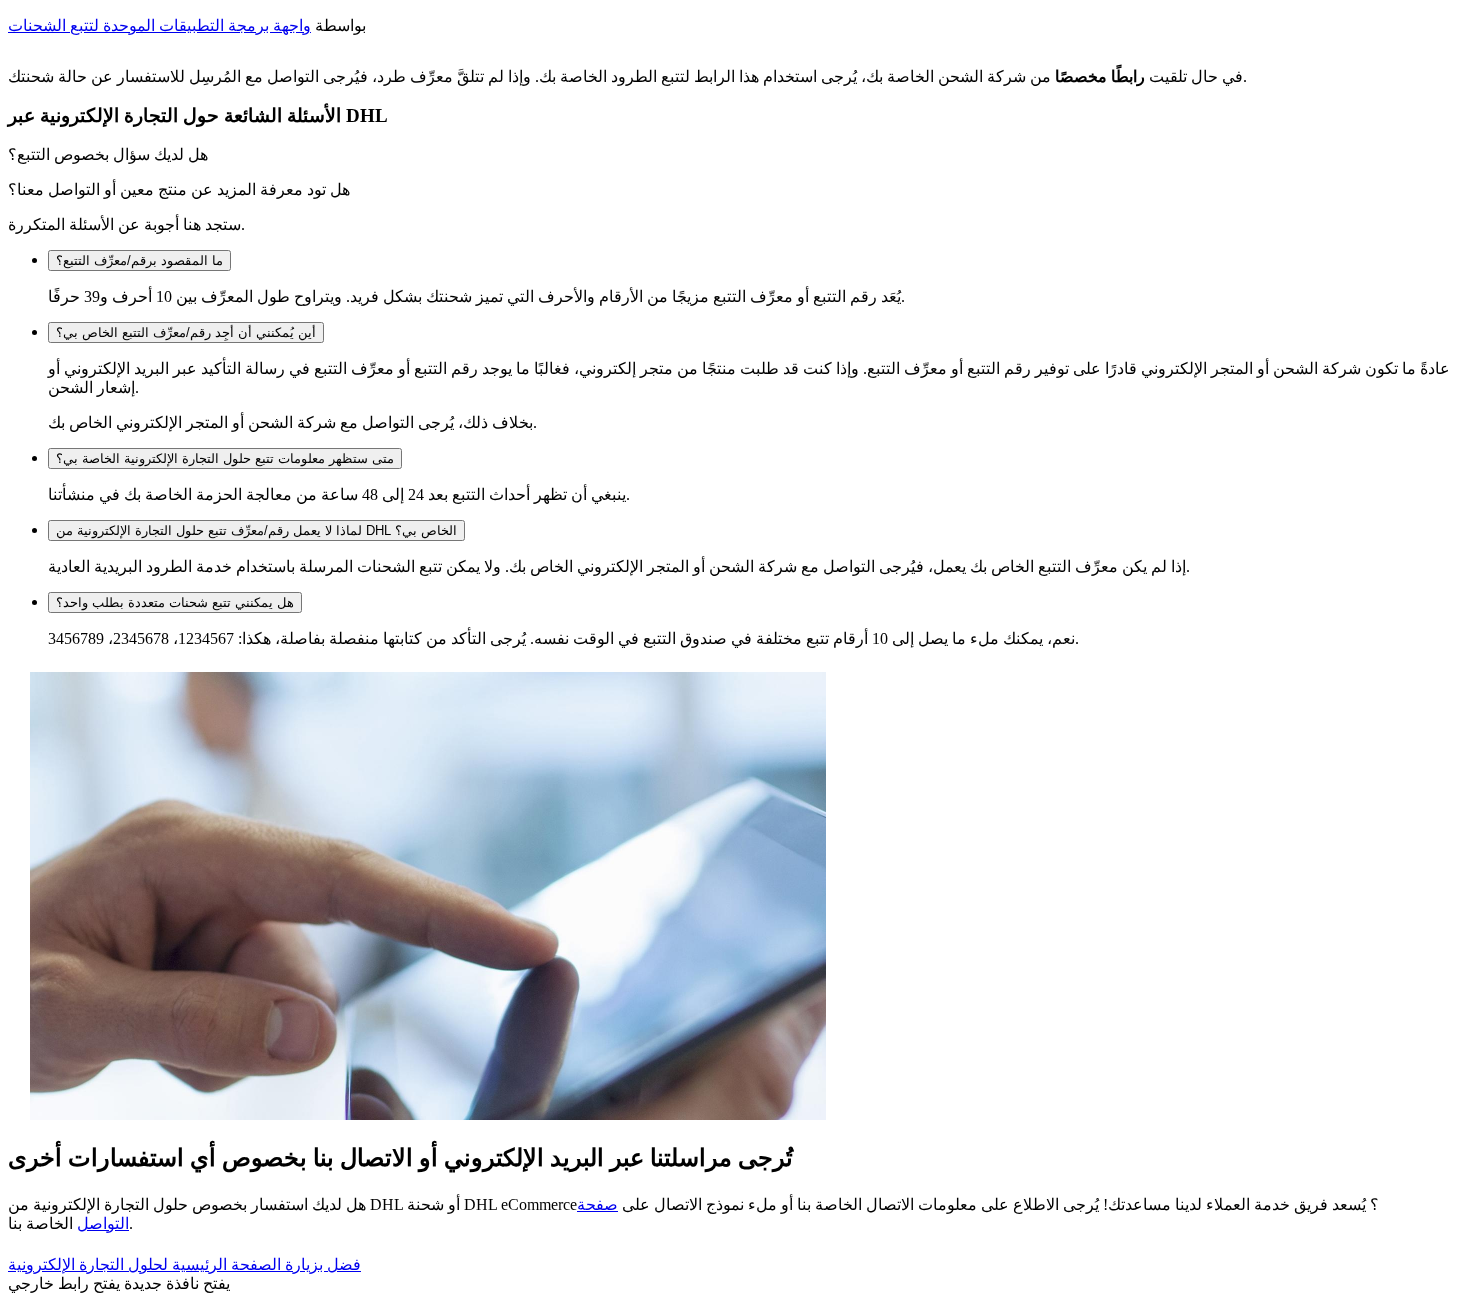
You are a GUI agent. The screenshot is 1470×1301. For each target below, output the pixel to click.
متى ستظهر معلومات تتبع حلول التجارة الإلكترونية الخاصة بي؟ (225, 458)
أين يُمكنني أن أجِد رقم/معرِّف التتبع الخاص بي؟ (186, 332)
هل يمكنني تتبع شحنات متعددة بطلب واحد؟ (175, 602)
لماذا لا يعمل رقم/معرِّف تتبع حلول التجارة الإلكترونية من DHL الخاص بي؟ (256, 530)
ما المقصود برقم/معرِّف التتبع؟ (139, 260)
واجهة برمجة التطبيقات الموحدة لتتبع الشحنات (159, 25)
